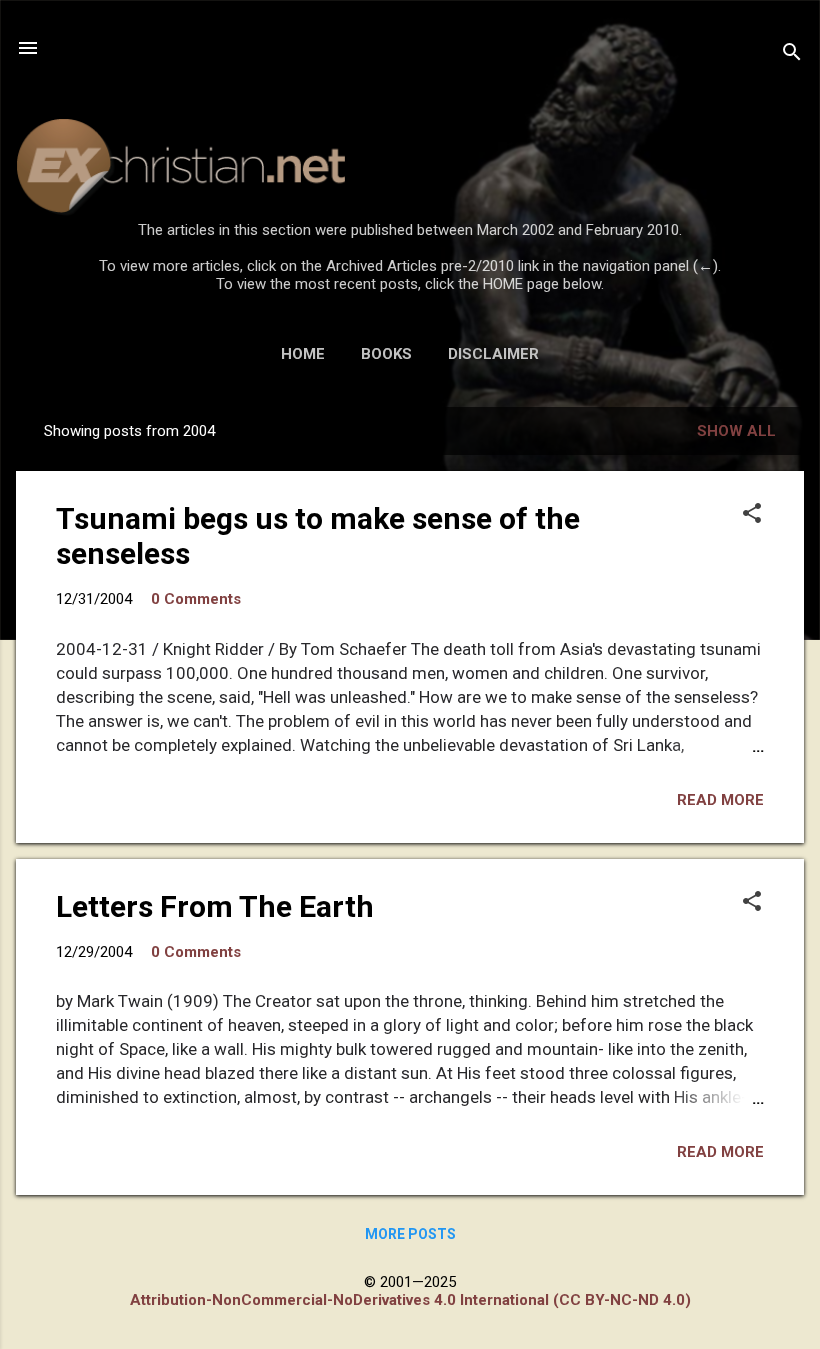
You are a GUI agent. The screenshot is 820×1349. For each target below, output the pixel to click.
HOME (303, 354)
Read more (720, 800)
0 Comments (196, 599)
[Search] (792, 54)
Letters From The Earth (215, 906)
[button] (752, 515)
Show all (736, 431)
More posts (410, 1234)
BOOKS (386, 354)
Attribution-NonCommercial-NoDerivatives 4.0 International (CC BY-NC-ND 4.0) (410, 1300)
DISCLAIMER (493, 354)
